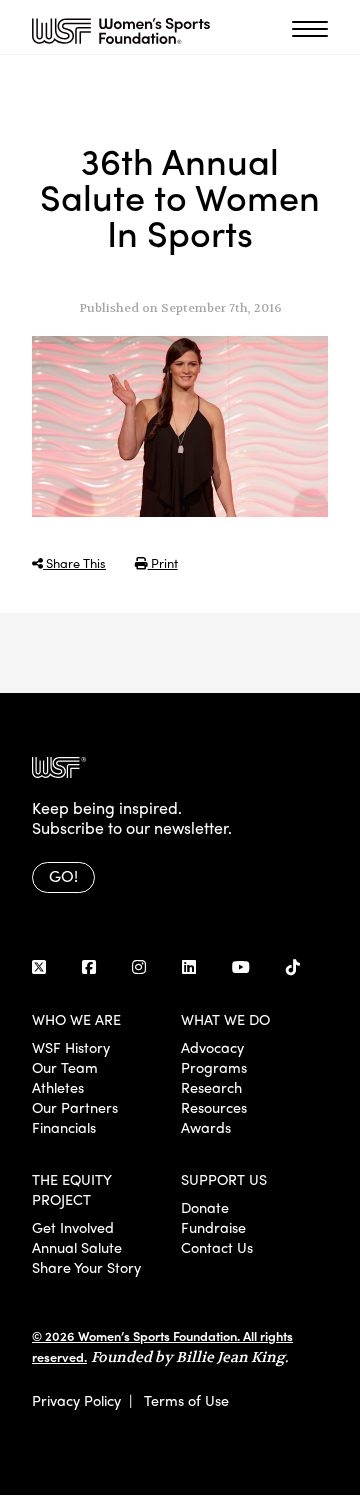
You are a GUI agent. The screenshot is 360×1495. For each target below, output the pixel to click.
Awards (206, 1127)
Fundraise (213, 1227)
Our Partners (75, 1107)
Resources (214, 1107)
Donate (205, 1207)
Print (163, 562)
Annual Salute (77, 1247)
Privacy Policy (76, 1400)
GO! (63, 875)
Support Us (224, 1179)
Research (211, 1087)
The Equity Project (71, 1189)
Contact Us (217, 1247)
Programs (214, 1067)
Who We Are (76, 1019)
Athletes (58, 1087)
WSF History (71, 1047)
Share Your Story (86, 1267)
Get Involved (73, 1227)
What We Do (225, 1019)
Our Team (65, 1067)
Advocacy (212, 1047)
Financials (64, 1127)
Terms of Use (186, 1400)
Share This (74, 562)
